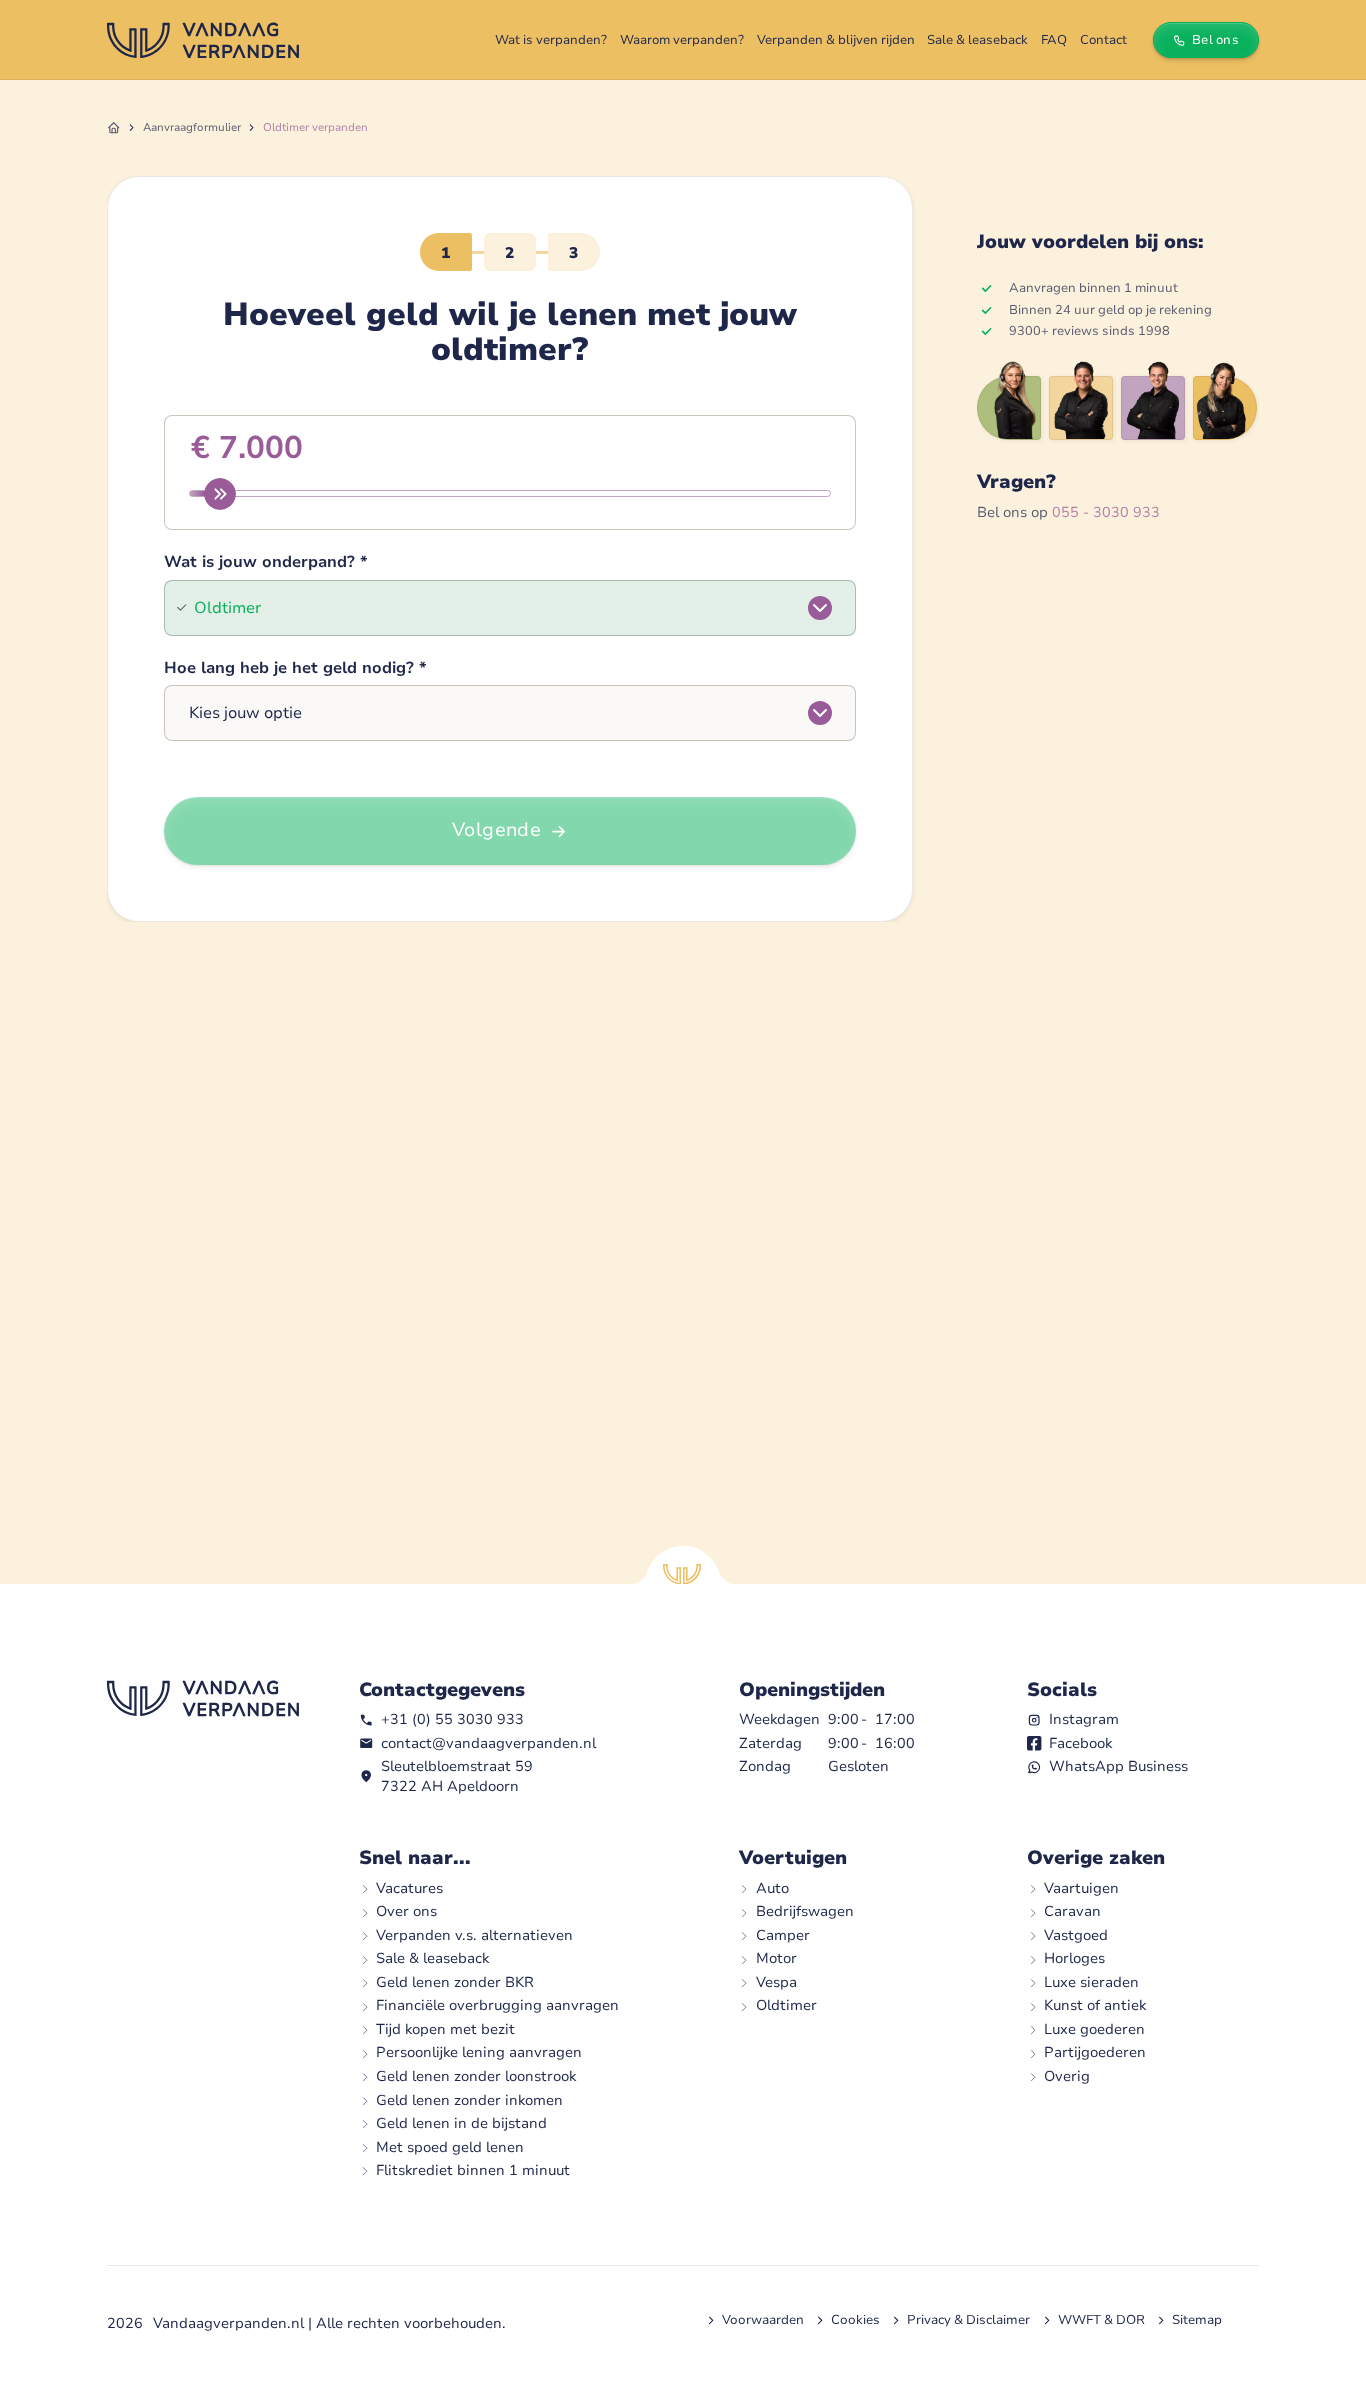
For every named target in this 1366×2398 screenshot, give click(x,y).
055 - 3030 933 (1106, 512)
